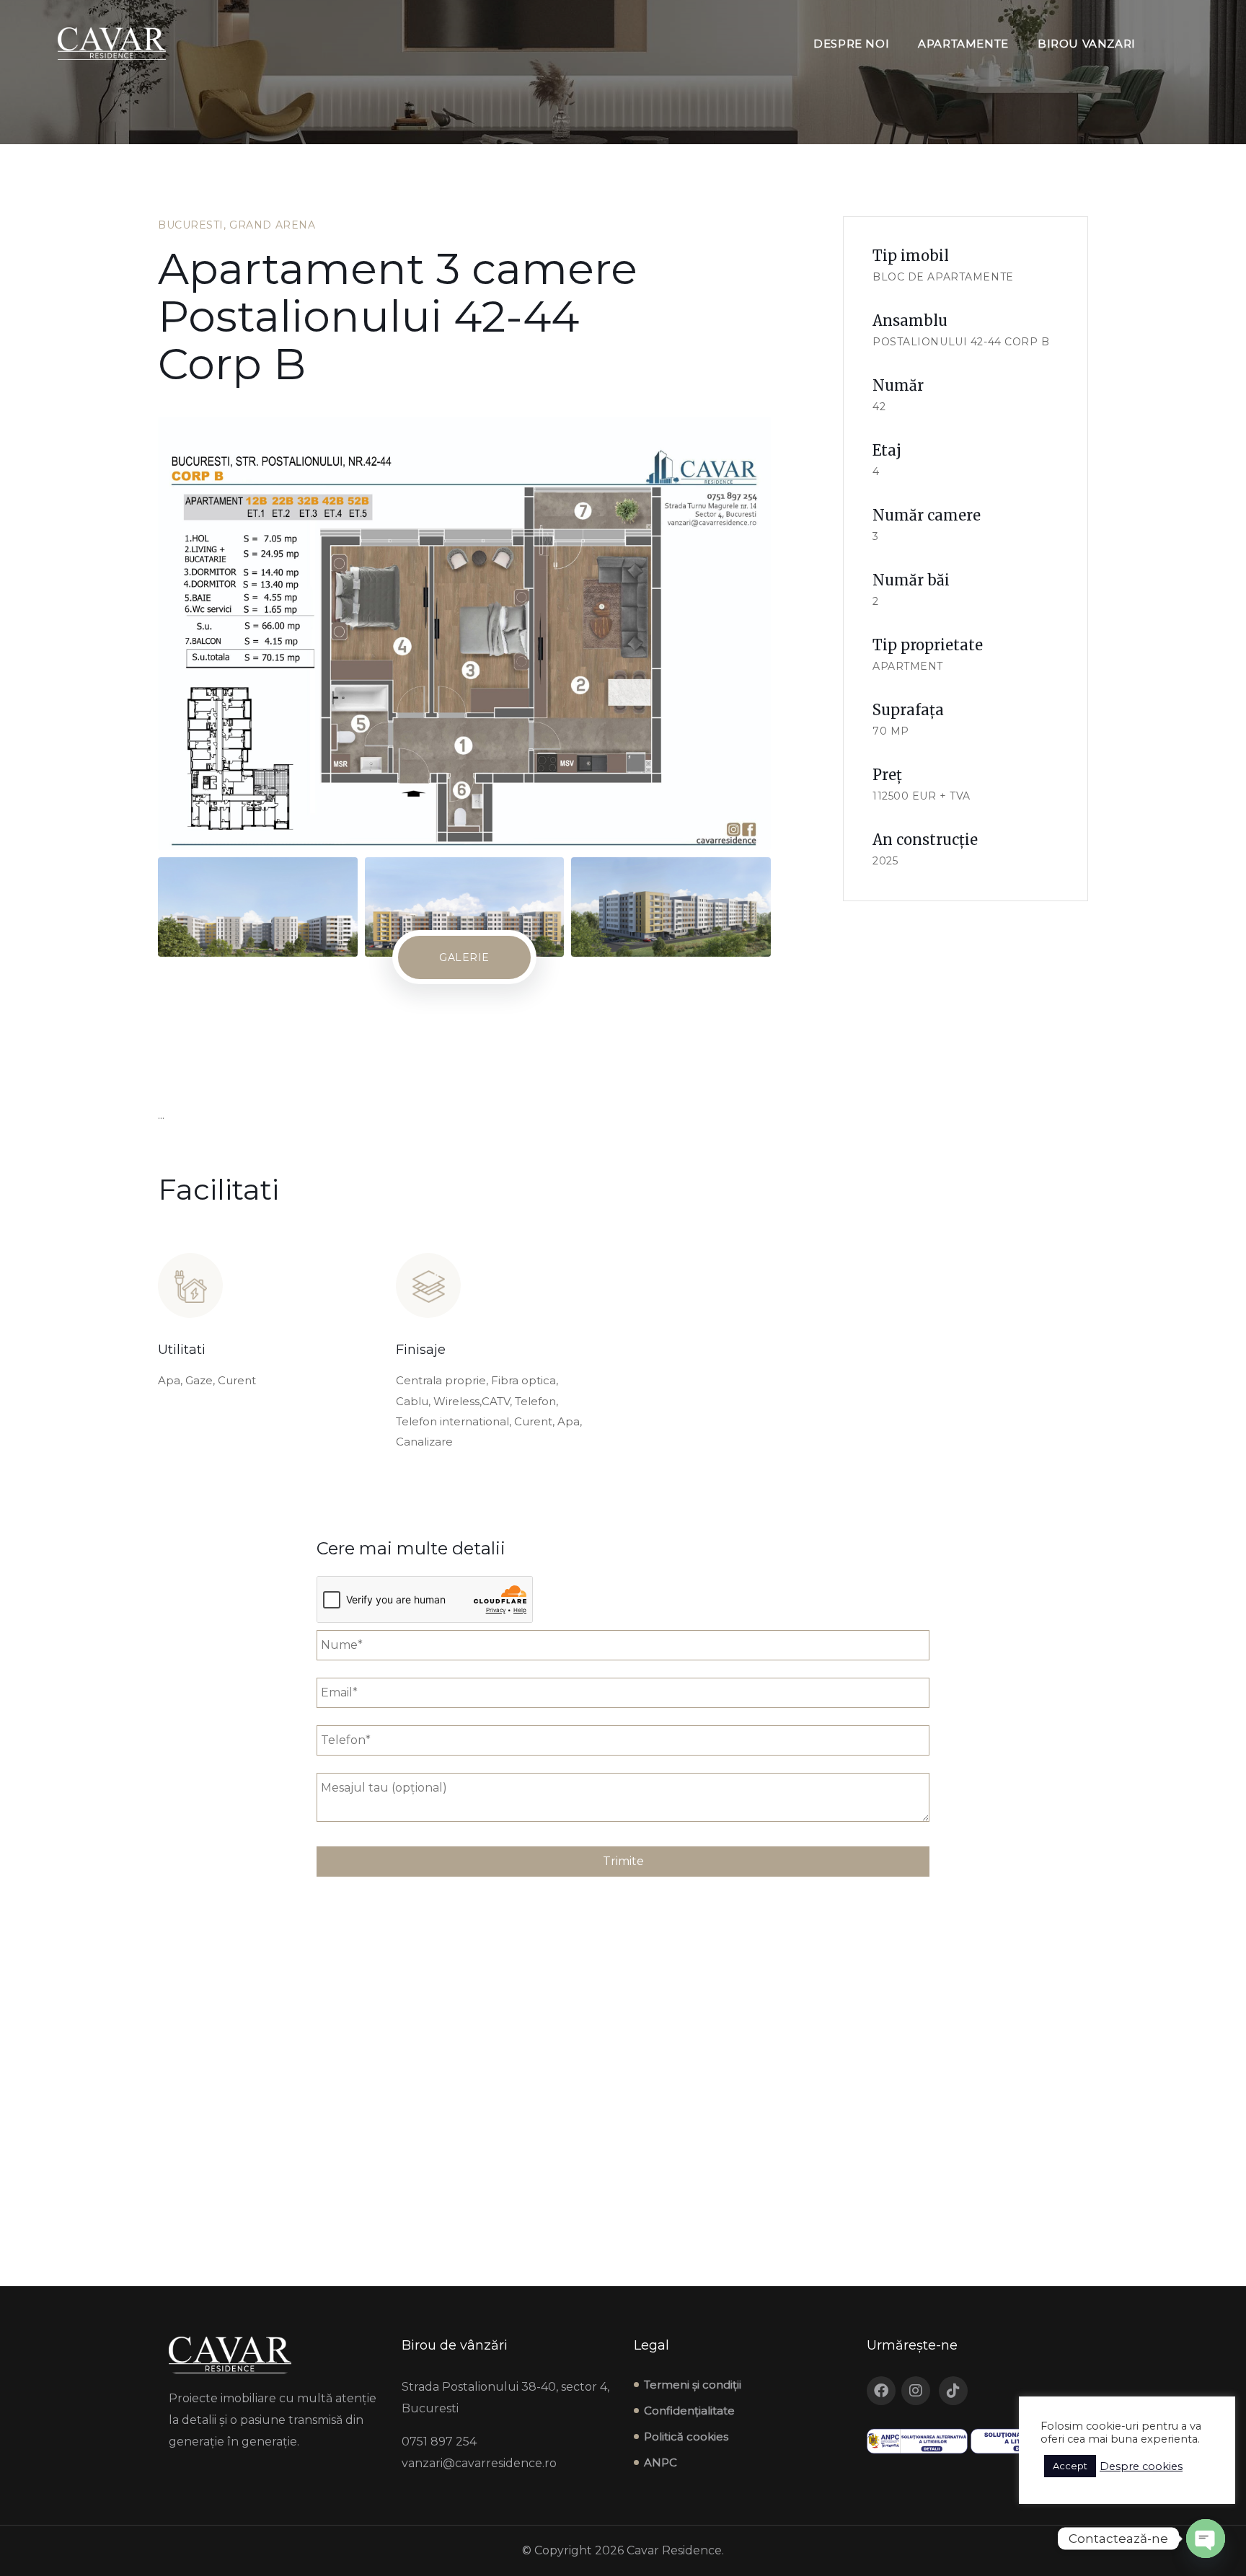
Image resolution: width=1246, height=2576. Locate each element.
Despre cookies (1141, 2466)
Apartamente (963, 44)
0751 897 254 (439, 2442)
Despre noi (851, 44)
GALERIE (464, 957)
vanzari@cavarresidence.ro (479, 2463)
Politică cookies (686, 2436)
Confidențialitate (689, 2411)
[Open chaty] (1206, 2539)
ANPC (660, 2462)
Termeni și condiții (693, 2385)
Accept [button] (1070, 2466)
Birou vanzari (1087, 44)
